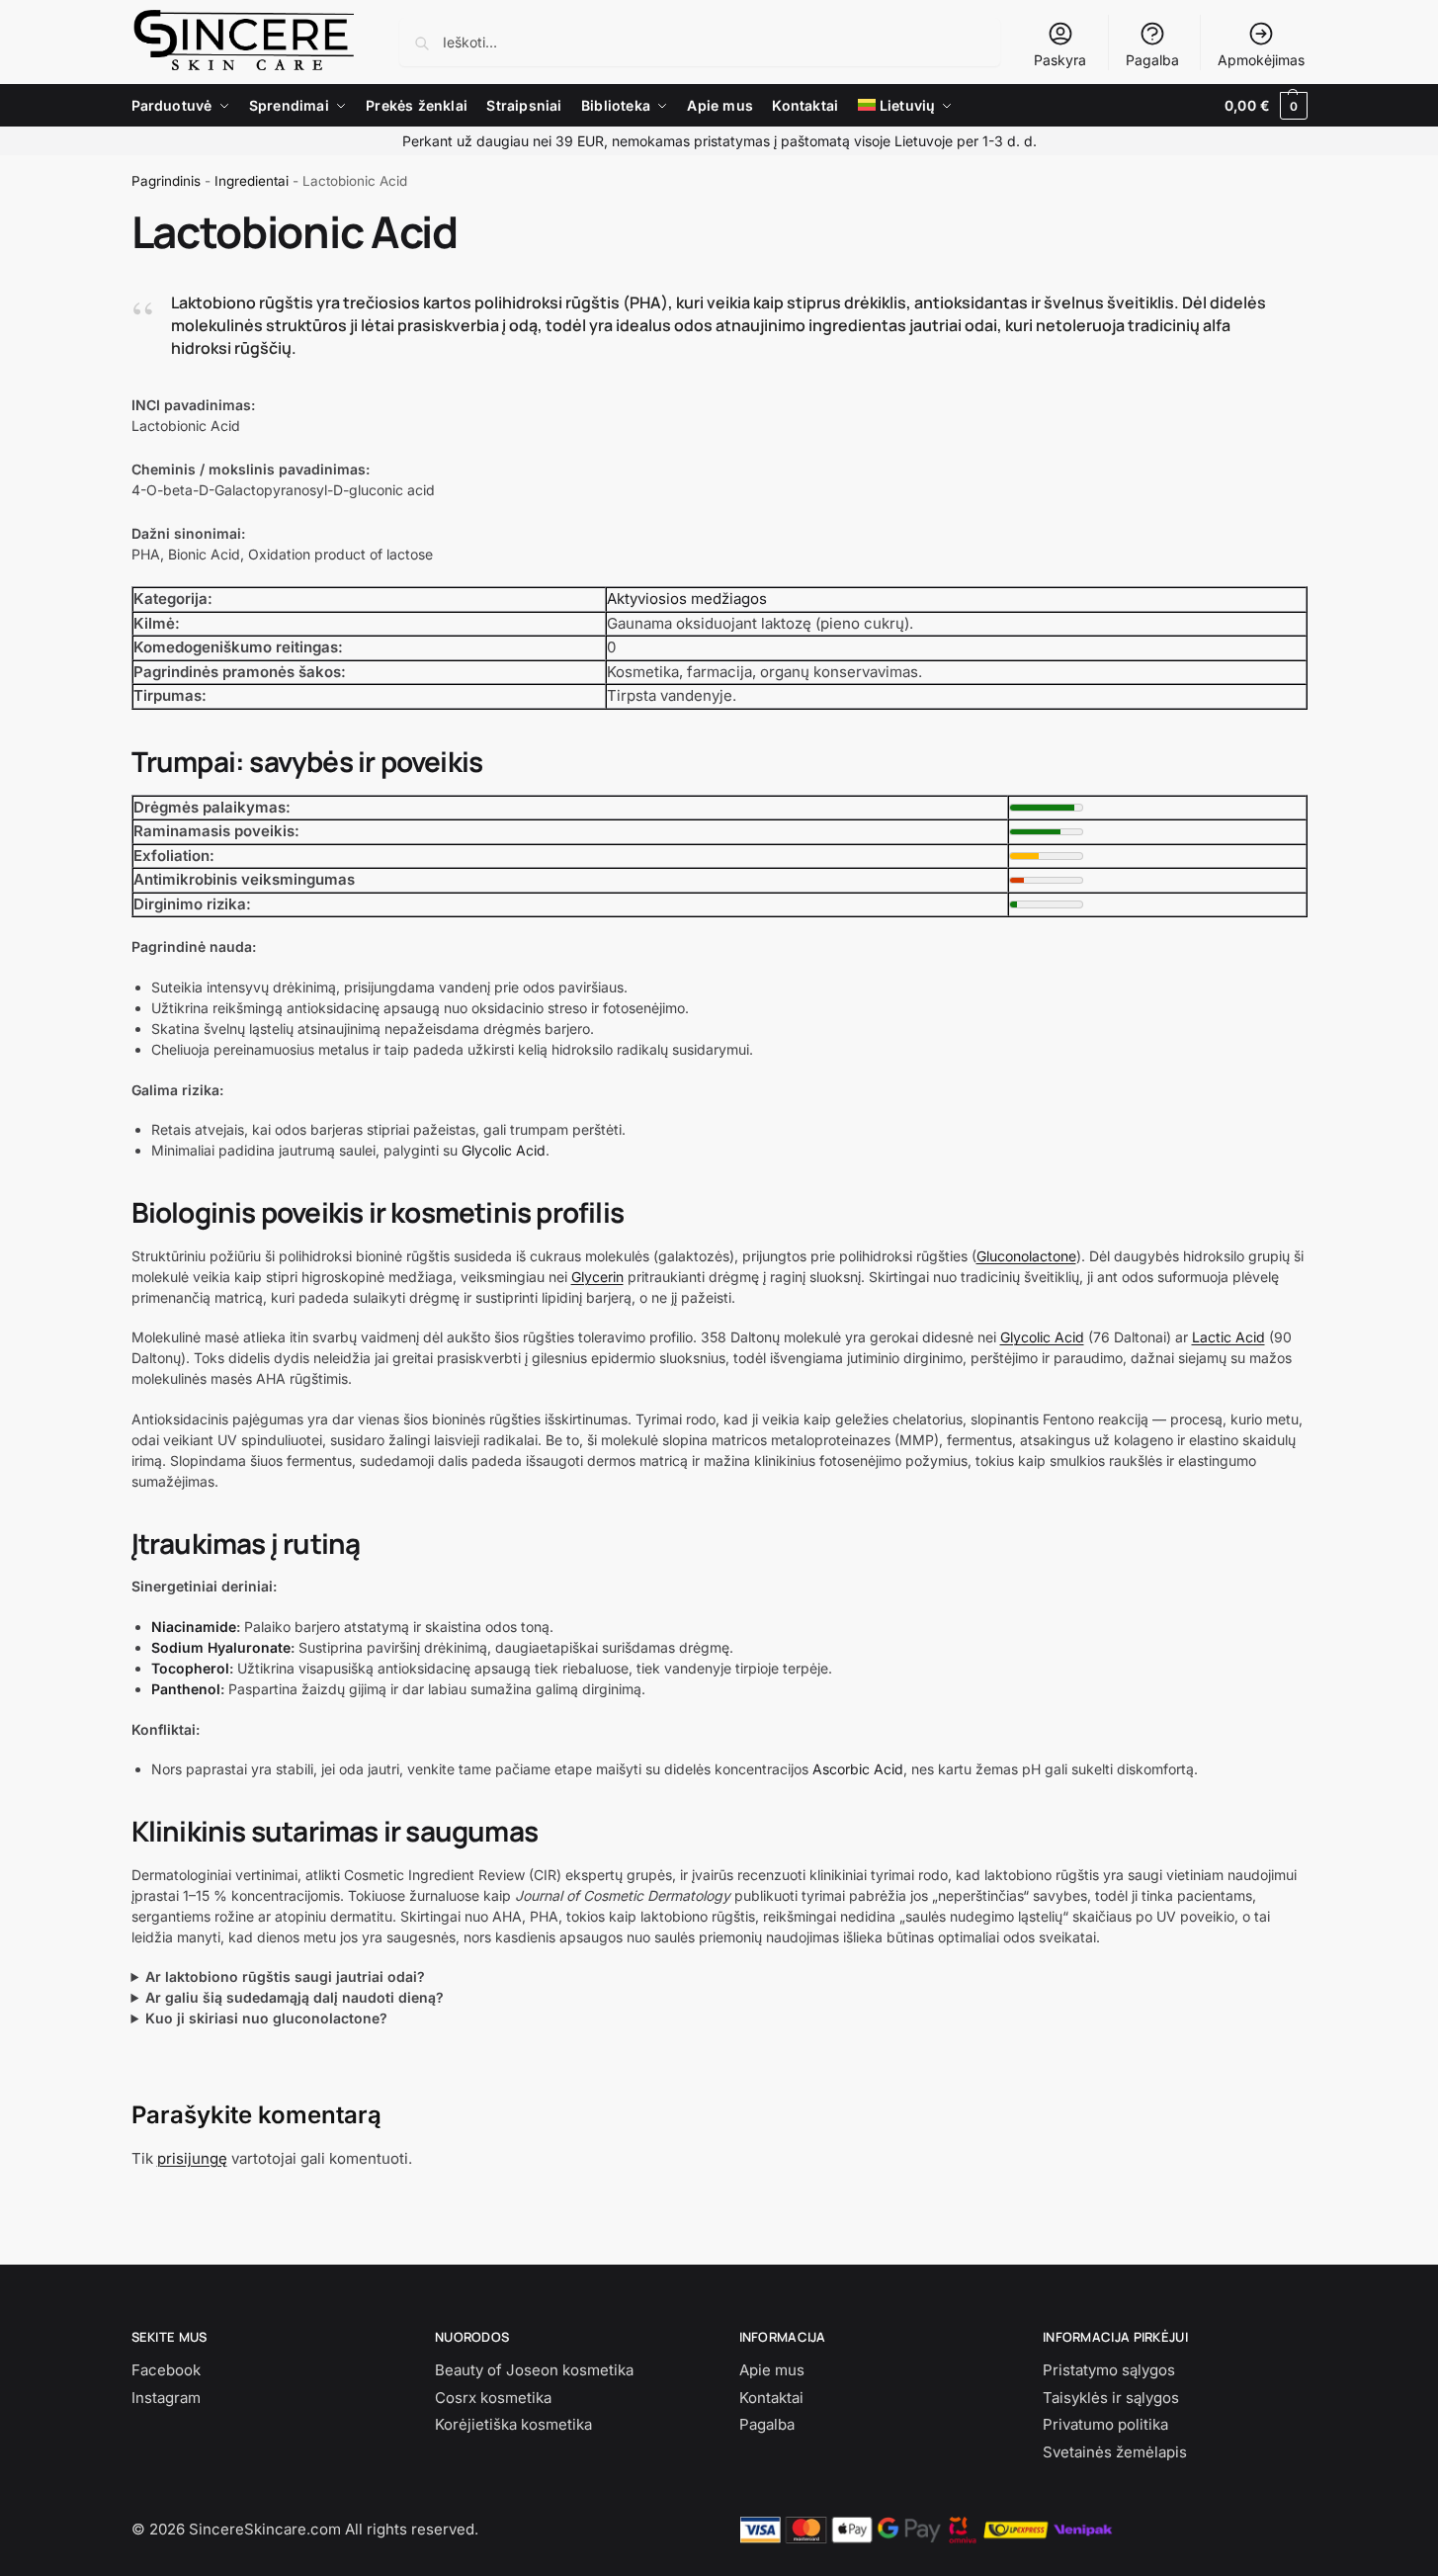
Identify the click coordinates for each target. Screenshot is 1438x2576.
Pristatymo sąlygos (1109, 2370)
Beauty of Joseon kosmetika (534, 2370)
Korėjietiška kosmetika (513, 2424)
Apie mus (772, 2370)
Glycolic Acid (504, 1150)
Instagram (166, 2398)
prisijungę (192, 2158)
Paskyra (1060, 60)
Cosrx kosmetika (493, 2398)
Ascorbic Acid (858, 1769)
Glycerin (597, 1277)
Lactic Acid (1228, 1337)
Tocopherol (190, 1668)
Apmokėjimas (1261, 60)
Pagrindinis (166, 181)
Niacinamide (194, 1627)
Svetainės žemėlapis (1115, 2452)
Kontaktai (771, 2398)
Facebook (166, 2370)
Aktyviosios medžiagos (687, 599)
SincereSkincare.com (265, 2529)
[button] (1266, 106)
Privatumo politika (1105, 2424)
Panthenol (186, 1689)
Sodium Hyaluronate (221, 1647)
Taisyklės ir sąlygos (1111, 2398)
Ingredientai (252, 181)
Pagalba (1152, 60)
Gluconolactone (1026, 1256)
